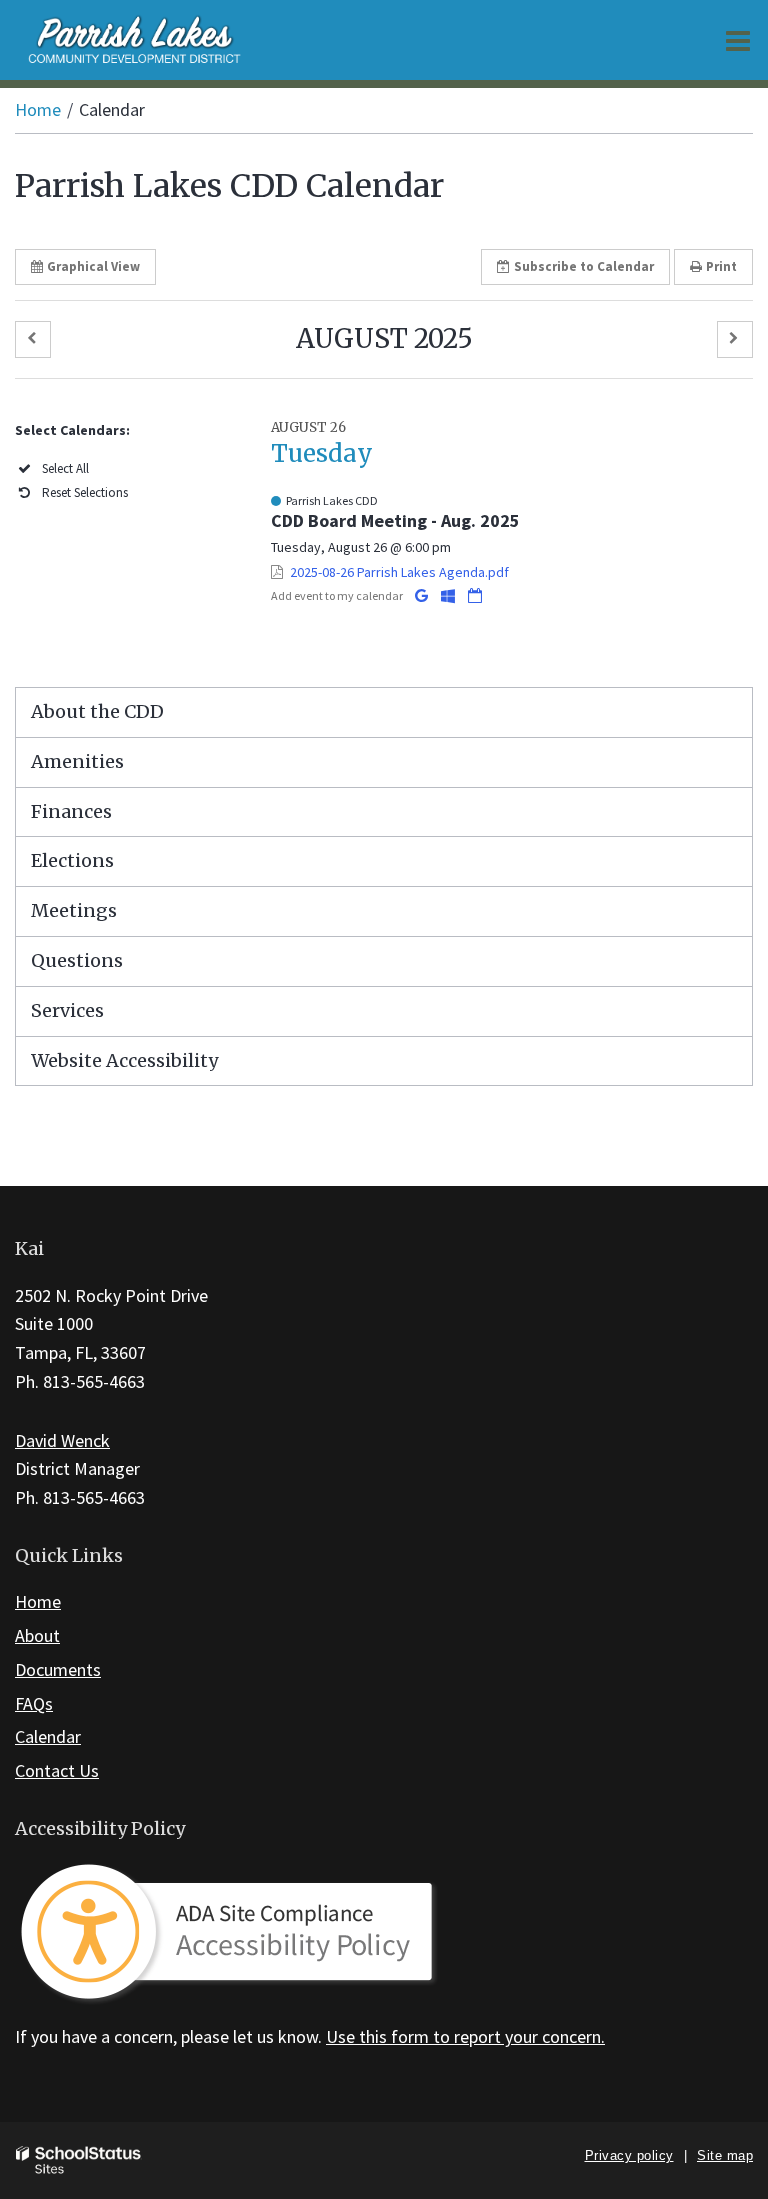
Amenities (77, 761)
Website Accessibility (124, 1060)
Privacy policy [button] (629, 2155)
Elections (72, 860)
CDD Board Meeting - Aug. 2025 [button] (395, 520)
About (37, 1635)
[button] (33, 339)
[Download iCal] (475, 595)
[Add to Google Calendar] (423, 595)
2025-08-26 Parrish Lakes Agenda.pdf (399, 572)
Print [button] (721, 266)
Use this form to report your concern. (465, 2036)
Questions (77, 960)
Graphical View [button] (93, 266)
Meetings (74, 910)
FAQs (34, 1703)
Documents (58, 1669)
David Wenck (62, 1440)
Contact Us (57, 1770)
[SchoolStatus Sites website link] (79, 2160)
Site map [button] (725, 2155)
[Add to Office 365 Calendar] (449, 595)
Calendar (48, 1736)
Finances (71, 811)
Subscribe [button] (584, 266)
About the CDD (97, 711)
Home (38, 109)
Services (67, 1010)
